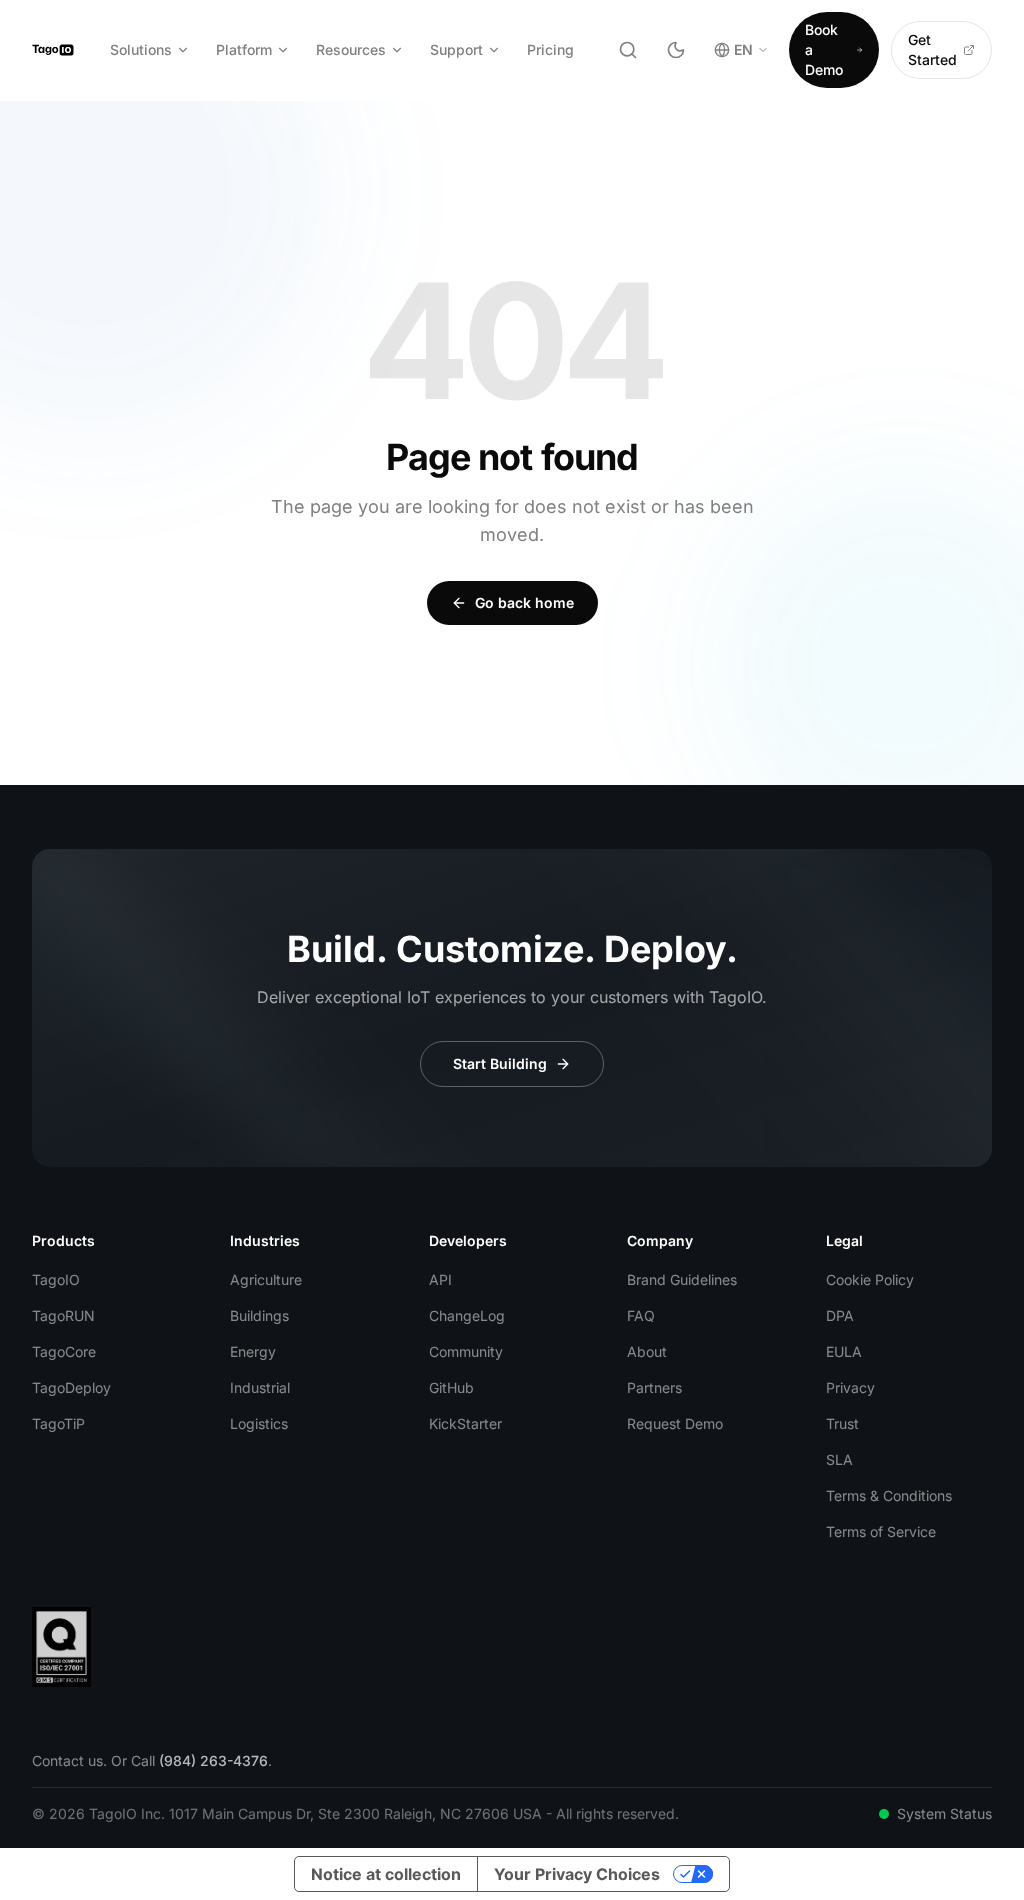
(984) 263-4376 (213, 1760)
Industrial (260, 1387)
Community (466, 1351)
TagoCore (64, 1351)
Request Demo (675, 1423)
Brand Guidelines (682, 1279)
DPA (840, 1315)
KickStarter (465, 1423)
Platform (244, 49)
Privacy (850, 1387)
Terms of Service (881, 1531)
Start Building (500, 1063)
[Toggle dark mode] (676, 50)
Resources (351, 49)
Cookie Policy (870, 1279)
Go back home (524, 602)
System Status (944, 1813)
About (647, 1351)
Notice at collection (386, 1874)
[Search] (628, 50)
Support (456, 49)
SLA (839, 1459)
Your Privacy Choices (577, 1874)
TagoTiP (58, 1423)
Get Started (932, 49)
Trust (842, 1423)
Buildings (259, 1315)
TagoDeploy (71, 1387)
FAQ (641, 1315)
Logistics (259, 1423)
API (440, 1279)
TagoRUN (63, 1315)
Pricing (550, 49)
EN (743, 49)
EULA (844, 1351)
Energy (253, 1351)
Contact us (67, 1760)
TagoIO (56, 1279)
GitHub (451, 1387)
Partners (654, 1387)
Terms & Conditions (889, 1495)
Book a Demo (824, 49)
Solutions (141, 49)
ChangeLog (467, 1315)
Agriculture (266, 1279)
